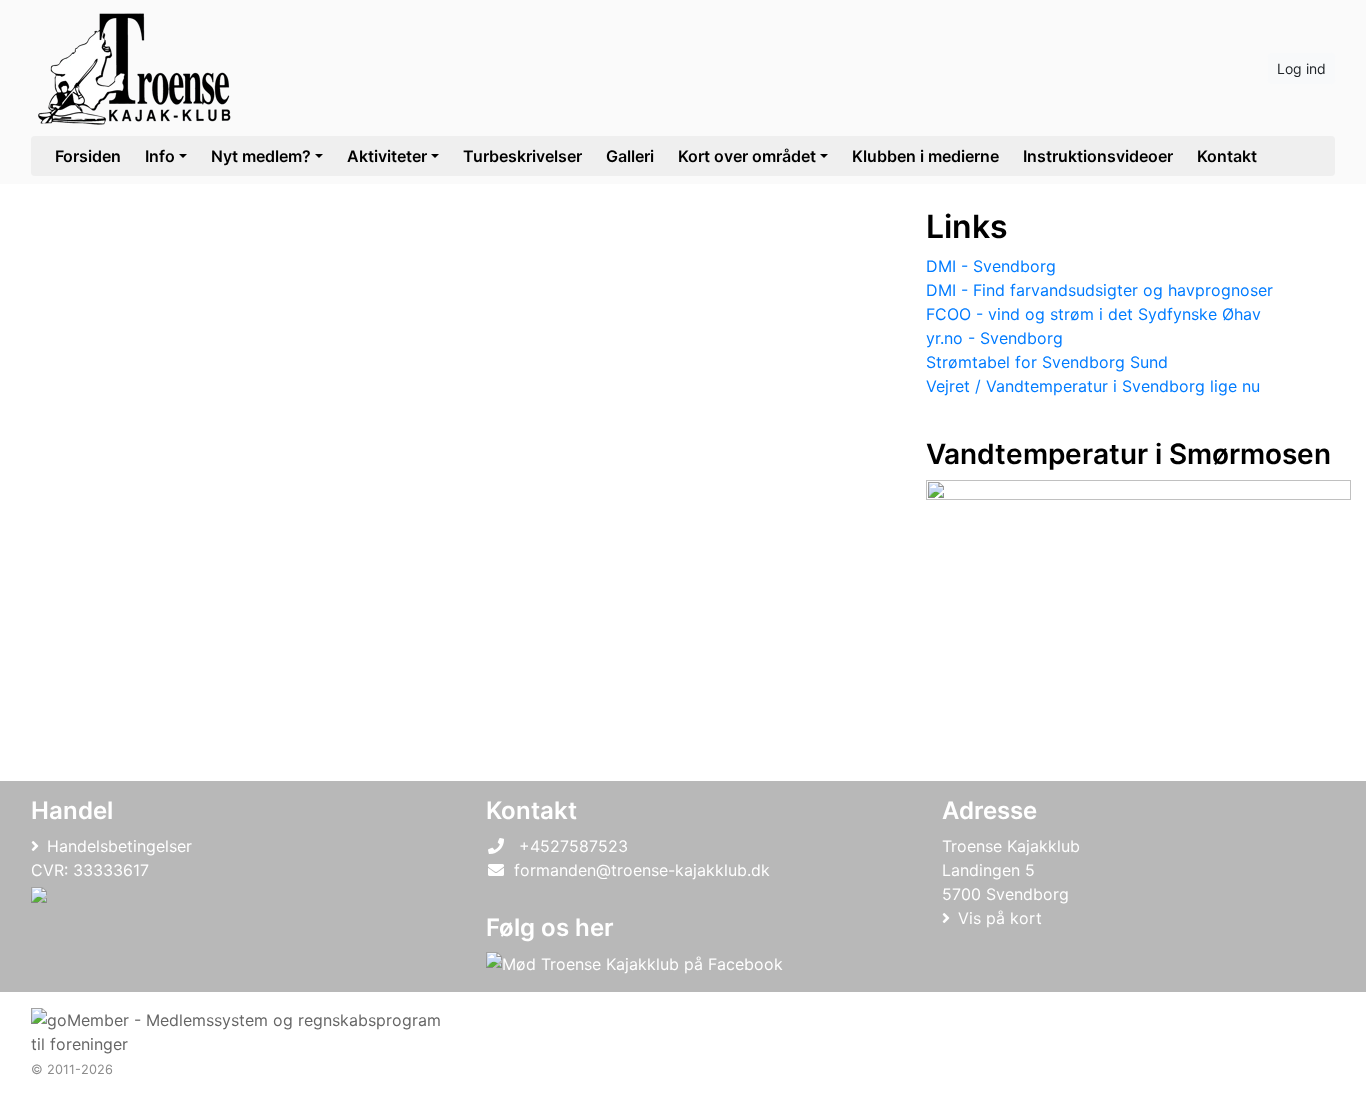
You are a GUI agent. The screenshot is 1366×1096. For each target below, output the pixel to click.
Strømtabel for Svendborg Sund (1047, 362)
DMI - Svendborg (991, 266)
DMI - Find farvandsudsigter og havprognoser (1099, 290)
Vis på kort (1000, 918)
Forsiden (88, 156)
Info (160, 156)
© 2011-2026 (72, 1069)
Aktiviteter (387, 156)
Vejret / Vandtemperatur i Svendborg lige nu (1093, 386)
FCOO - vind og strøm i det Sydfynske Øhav (1093, 314)
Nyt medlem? (261, 156)
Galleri (630, 156)
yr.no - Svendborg (994, 338)
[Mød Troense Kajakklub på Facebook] (634, 964)
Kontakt (1227, 156)
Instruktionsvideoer (1098, 156)
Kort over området (747, 156)
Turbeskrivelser (522, 156)
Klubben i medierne (925, 156)
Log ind (1301, 68)
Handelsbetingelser (119, 846)
